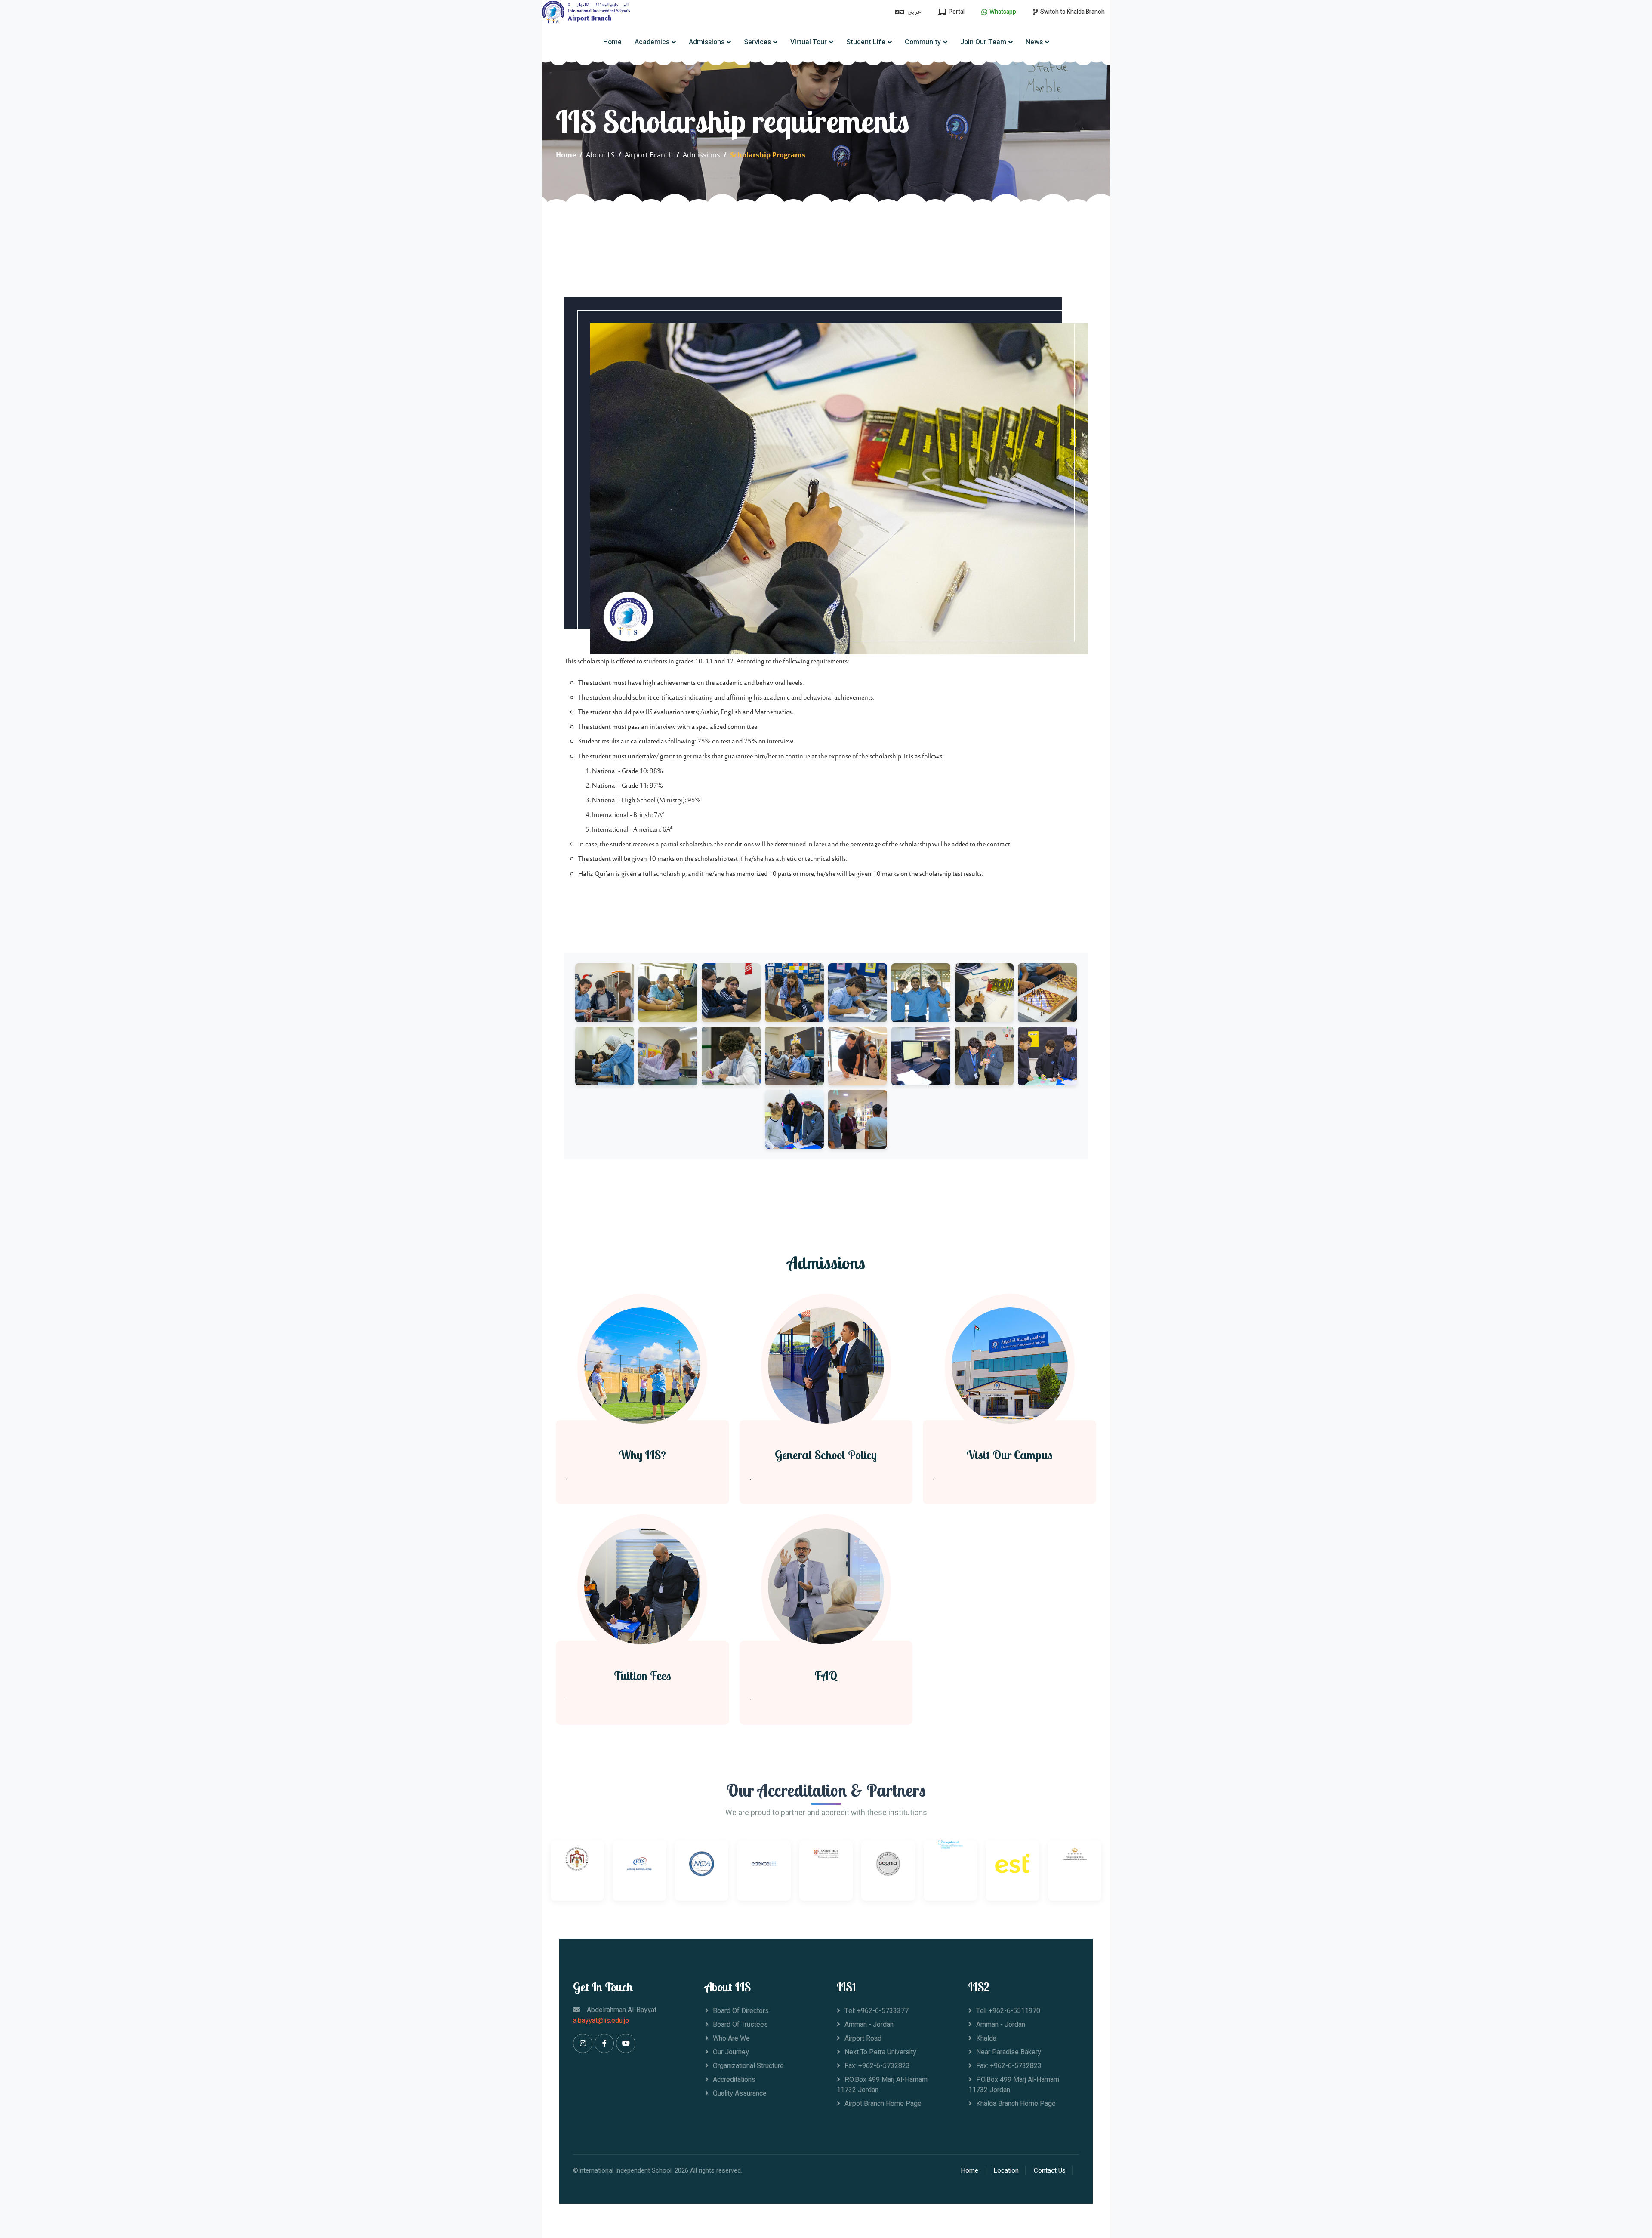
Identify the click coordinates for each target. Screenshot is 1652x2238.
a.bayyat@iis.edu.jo (601, 2021)
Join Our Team (983, 42)
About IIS (600, 155)
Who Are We (731, 2038)
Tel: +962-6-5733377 (877, 2011)
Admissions (707, 42)
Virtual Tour (809, 42)
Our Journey (731, 2052)
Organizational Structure (748, 2066)
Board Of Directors (741, 2011)
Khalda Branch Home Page (1016, 2104)
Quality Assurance (740, 2093)
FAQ (826, 1676)
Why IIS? (642, 1455)
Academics (652, 42)
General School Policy (826, 1455)
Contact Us (1050, 2170)
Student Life (866, 42)
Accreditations (734, 2080)
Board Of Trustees (740, 2025)
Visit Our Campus (1009, 1455)
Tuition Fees (643, 1676)
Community (923, 42)
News (1034, 42)
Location (1006, 2170)
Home (612, 42)
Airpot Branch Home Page (883, 2104)
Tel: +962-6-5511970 (1008, 2011)
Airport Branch (649, 155)
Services (757, 42)
